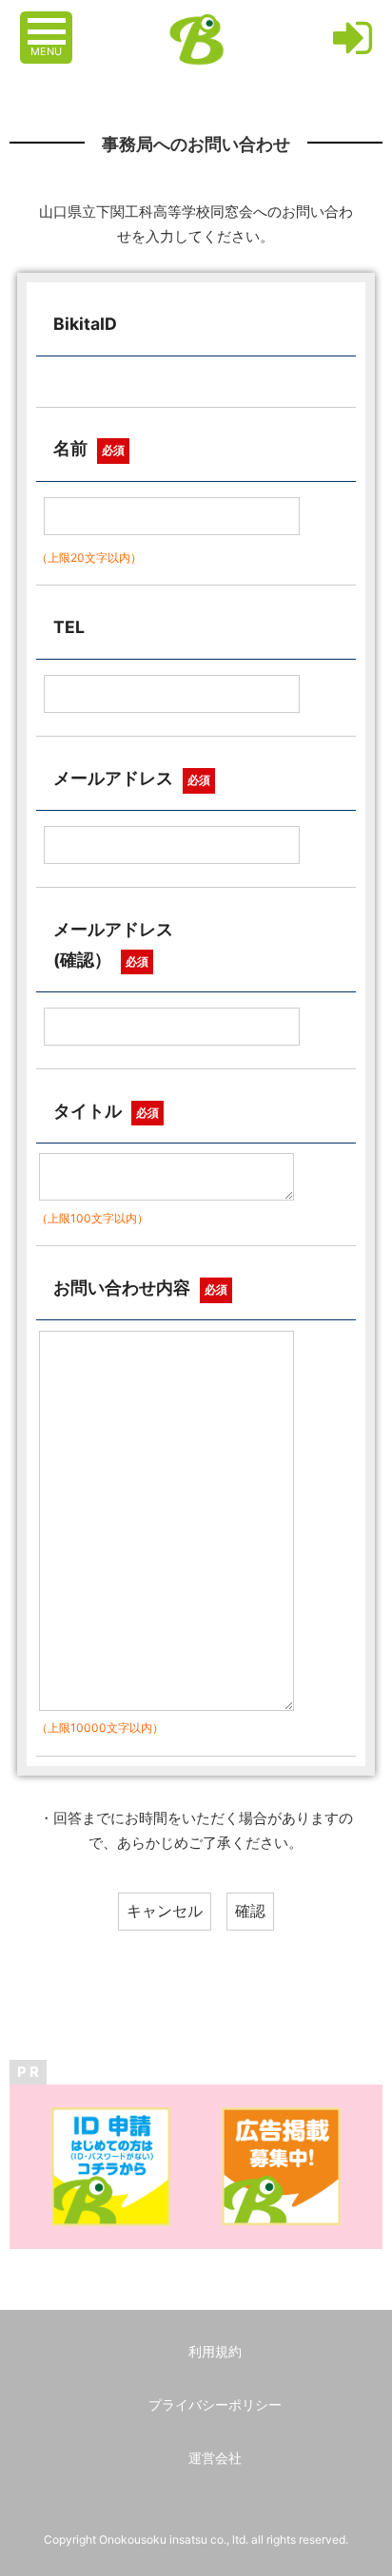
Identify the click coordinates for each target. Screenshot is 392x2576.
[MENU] (49, 22)
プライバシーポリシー (215, 2404)
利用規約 (215, 2351)
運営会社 (215, 2458)
